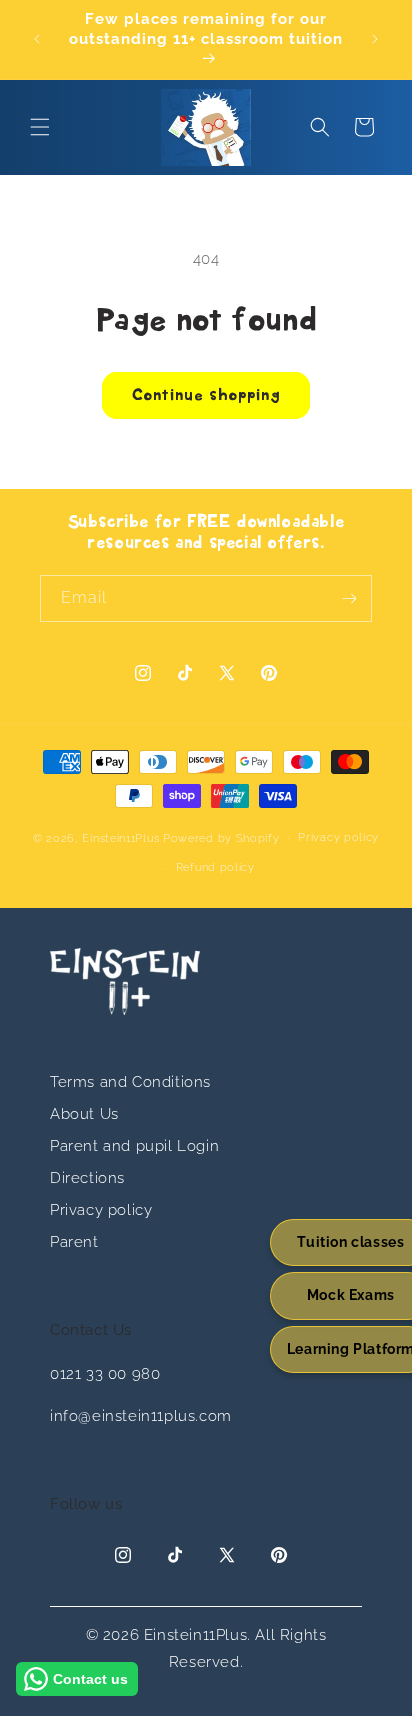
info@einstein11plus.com (141, 1416)
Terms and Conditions (130, 1082)
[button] (40, 127)
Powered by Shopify (221, 837)
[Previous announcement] (37, 39)
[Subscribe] (349, 598)
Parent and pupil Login (134, 1146)
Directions (87, 1178)
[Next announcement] (375, 39)
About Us (84, 1114)
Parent (74, 1242)
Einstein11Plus (120, 837)
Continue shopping (206, 396)
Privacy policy (338, 837)
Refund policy (215, 867)
